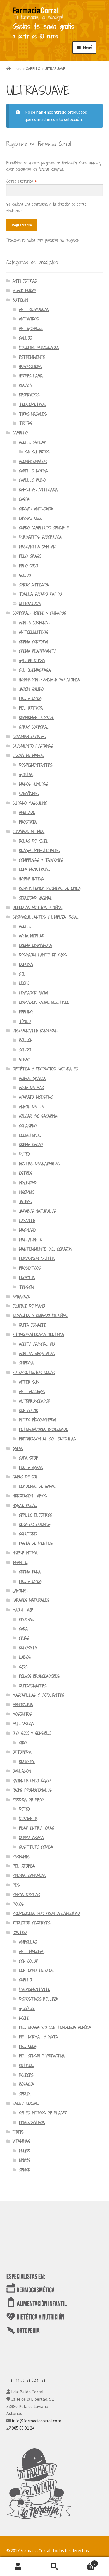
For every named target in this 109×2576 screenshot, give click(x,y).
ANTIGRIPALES (31, 328)
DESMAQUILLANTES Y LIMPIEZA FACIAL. (46, 917)
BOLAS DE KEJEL (34, 841)
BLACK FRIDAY (24, 291)
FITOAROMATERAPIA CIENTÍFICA (38, 1335)
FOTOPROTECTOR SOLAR (34, 1372)
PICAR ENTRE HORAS (37, 1828)
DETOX (25, 1154)
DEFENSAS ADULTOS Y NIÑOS (37, 908)
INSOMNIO (27, 1192)
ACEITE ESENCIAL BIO (37, 1344)
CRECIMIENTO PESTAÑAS (33, 746)
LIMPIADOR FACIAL (34, 993)
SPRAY (24, 1059)
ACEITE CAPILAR (33, 442)
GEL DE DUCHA (32, 661)
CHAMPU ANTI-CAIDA (36, 509)
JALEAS (25, 1202)
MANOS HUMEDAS (34, 784)
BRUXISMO (27, 1762)
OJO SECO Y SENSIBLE (32, 1733)
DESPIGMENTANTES (36, 765)
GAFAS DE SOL (25, 1477)
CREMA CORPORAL (34, 642)
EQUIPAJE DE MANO (29, 1306)
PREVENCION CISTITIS (37, 1259)
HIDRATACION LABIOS (30, 1496)
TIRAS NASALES (33, 414)
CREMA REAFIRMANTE (37, 651)
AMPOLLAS (28, 1942)
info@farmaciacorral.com (36, 2421)
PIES (16, 1885)
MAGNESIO (27, 1230)
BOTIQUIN (20, 300)
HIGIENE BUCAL (25, 1505)
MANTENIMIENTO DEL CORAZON (46, 1249)
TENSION (26, 1287)
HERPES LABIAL (32, 376)
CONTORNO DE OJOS (36, 1970)
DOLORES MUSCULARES (39, 347)
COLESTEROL (30, 1135)
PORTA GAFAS (31, 1468)
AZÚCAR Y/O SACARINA (38, 1116)
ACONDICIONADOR (33, 461)
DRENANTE (28, 1819)
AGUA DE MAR (31, 1088)
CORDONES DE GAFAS (37, 1486)
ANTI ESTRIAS (25, 281)
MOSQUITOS (22, 1714)
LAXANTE (27, 1221)
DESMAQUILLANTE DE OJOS (43, 955)
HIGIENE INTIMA (31, 879)
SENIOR (25, 2170)
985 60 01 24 (23, 2428)
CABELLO (33, 68)
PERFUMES (21, 1857)
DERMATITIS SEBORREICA (40, 537)
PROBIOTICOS (30, 1268)
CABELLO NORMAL (35, 471)
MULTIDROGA (23, 1724)
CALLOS (26, 338)
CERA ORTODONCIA (35, 1525)
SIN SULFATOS (37, 452)
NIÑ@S (25, 2160)
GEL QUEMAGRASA (35, 670)
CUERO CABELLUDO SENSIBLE (44, 528)
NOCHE (24, 2018)
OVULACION (22, 1771)
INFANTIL (20, 1562)
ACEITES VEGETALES (37, 1354)
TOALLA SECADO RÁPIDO (41, 594)
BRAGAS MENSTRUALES (39, 851)
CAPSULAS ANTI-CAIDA (38, 490)
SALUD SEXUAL (26, 2103)
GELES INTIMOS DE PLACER (43, 2113)
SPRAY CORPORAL (34, 727)
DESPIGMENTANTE (35, 1989)
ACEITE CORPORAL (35, 623)
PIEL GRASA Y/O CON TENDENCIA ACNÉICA (55, 2027)
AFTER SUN (29, 1382)
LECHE (24, 983)
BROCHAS (26, 1619)
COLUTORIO (28, 1534)
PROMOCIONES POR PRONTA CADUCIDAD (46, 1913)
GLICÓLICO (27, 2009)
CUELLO (25, 1980)
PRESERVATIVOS (32, 2122)
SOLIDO (25, 575)
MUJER (24, 2151)
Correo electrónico (22, 181)
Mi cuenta (18, 2566)
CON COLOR (29, 1411)
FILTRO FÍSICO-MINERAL (38, 1420)
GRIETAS (26, 775)
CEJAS (24, 1638)
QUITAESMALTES (33, 1686)
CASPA (24, 499)
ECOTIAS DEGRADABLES (39, 1164)
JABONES (20, 1591)
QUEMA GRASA (31, 1838)
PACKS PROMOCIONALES (32, 1790)
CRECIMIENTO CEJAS (29, 737)
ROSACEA (27, 2084)
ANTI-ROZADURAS (34, 310)
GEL (22, 974)
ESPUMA (26, 964)
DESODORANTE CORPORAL (35, 1031)
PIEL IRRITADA (31, 708)
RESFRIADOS (29, 395)
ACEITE (25, 926)
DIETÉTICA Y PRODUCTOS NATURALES (45, 1069)
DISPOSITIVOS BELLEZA (39, 1999)
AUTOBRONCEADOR (35, 1401)
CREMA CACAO (31, 1145)
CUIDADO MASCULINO (30, 803)
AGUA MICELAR (32, 936)
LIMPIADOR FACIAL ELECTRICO (44, 1002)
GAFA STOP (29, 1458)
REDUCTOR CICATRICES (31, 1923)
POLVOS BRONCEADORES (39, 1676)
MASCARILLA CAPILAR (37, 547)
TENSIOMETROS (32, 404)
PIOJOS (18, 1904)
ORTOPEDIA (22, 1752)
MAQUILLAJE (23, 1610)
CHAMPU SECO (31, 518)
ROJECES (26, 2075)
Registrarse (22, 225)
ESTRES (26, 1173)
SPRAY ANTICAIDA (34, 585)
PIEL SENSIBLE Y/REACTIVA (42, 2056)
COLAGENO (28, 1126)
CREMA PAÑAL (31, 1572)
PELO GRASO (30, 556)
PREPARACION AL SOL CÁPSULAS (47, 1439)
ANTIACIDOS (29, 319)
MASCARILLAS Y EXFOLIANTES (38, 1695)
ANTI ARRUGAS (32, 1392)
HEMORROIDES (30, 367)
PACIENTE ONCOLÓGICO (32, 1781)
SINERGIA (26, 1363)
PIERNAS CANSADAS (29, 1876)
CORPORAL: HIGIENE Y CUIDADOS (39, 613)
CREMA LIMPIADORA (35, 945)
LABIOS (25, 1657)
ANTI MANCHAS (32, 1952)
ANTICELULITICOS (34, 632)
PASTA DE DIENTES (36, 1543)
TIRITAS (26, 423)
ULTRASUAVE (30, 604)
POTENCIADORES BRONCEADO (44, 1429)
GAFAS (18, 1448)
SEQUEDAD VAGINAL (36, 898)
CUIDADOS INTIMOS (29, 831)
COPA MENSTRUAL (35, 869)
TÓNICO (25, 1021)
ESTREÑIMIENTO (32, 357)
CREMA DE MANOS (28, 755)
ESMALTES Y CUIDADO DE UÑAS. (40, 1315)
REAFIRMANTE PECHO (37, 718)
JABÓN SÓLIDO (31, 689)
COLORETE (28, 1648)
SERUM (25, 2094)
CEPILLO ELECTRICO (36, 1515)
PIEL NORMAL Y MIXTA (38, 2037)
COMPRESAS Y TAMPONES (41, 860)
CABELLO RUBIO (32, 480)
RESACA (25, 385)
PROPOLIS (27, 1278)
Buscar (54, 2566)
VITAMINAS (21, 2141)
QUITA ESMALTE (33, 1325)
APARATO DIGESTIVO (36, 1097)
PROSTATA (28, 822)
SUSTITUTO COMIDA (36, 1847)
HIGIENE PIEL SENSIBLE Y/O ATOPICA (49, 680)
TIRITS (18, 2132)
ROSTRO (20, 1932)
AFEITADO (27, 812)
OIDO (23, 1743)
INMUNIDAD (28, 1183)
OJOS (23, 1667)
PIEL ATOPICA (30, 699)
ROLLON (26, 1040)
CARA (23, 1629)
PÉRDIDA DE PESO (28, 1800)
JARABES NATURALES (37, 1211)
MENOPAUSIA (23, 1705)
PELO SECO (29, 566)
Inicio (17, 68)
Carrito (84, 2562)
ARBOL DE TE (31, 1107)
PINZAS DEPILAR (26, 1895)
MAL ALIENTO (31, 1240)
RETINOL (26, 2065)
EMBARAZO (21, 1297)
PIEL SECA (28, 2046)
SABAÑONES (29, 794)
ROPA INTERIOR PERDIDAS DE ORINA (50, 888)
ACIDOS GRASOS (33, 1078)
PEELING (26, 1012)
